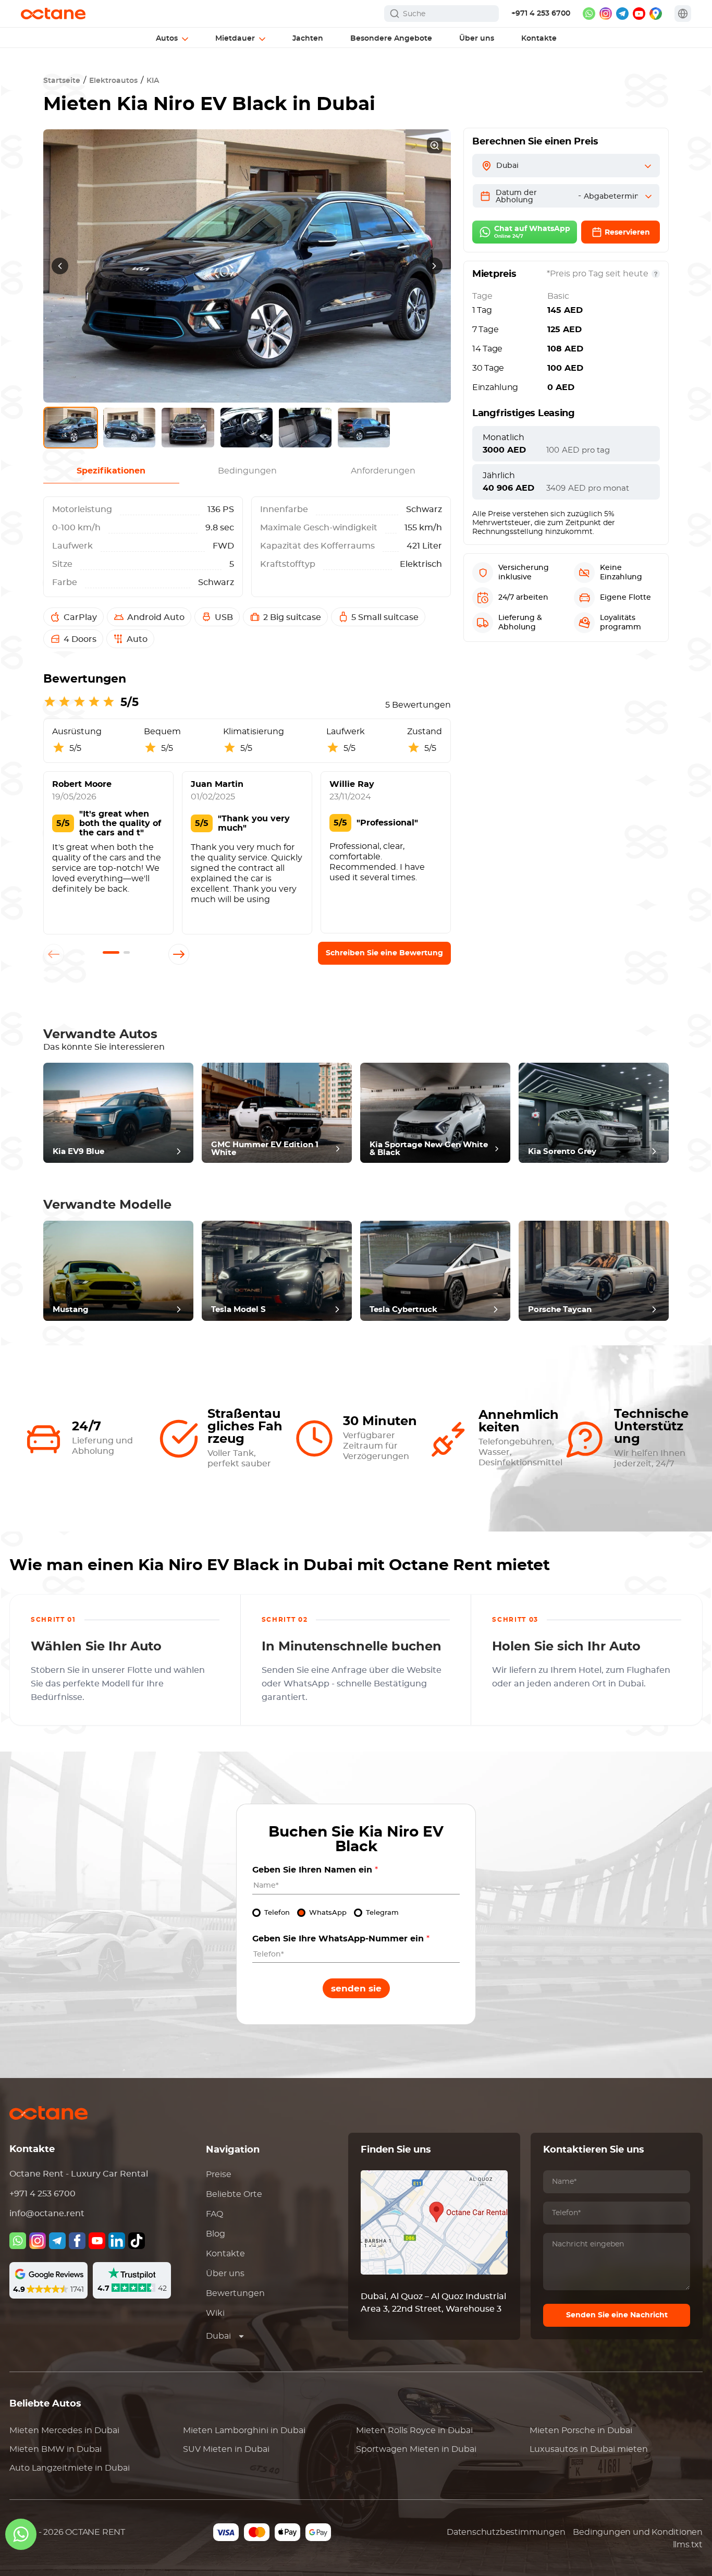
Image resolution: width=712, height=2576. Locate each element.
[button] (111, 952)
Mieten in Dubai (64, 2431)
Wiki (215, 2313)
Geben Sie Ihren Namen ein (315, 1870)
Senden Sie (356, 1989)
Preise (219, 2174)
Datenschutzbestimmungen (506, 2532)
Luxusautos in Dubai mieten (589, 2449)
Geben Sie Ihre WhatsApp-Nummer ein (341, 1939)
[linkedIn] (117, 2241)
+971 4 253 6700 (541, 14)
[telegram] (622, 14)
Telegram (382, 1913)
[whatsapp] (589, 14)
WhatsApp (328, 1913)
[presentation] (60, 266)
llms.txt (688, 2545)
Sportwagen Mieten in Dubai (416, 2449)
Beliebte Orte (234, 2194)
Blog (216, 2234)
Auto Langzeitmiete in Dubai (70, 2468)
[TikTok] (137, 2241)
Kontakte (225, 2254)
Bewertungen (235, 2293)
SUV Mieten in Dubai (226, 2449)
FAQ (214, 2214)
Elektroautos (113, 81)
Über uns (225, 2274)
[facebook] (77, 2241)
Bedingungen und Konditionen (638, 2532)
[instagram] (606, 14)
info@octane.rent (47, 2214)
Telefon (277, 1913)
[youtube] (639, 14)
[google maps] (656, 14)
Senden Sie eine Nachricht (617, 2315)
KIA (153, 81)
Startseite (62, 81)
